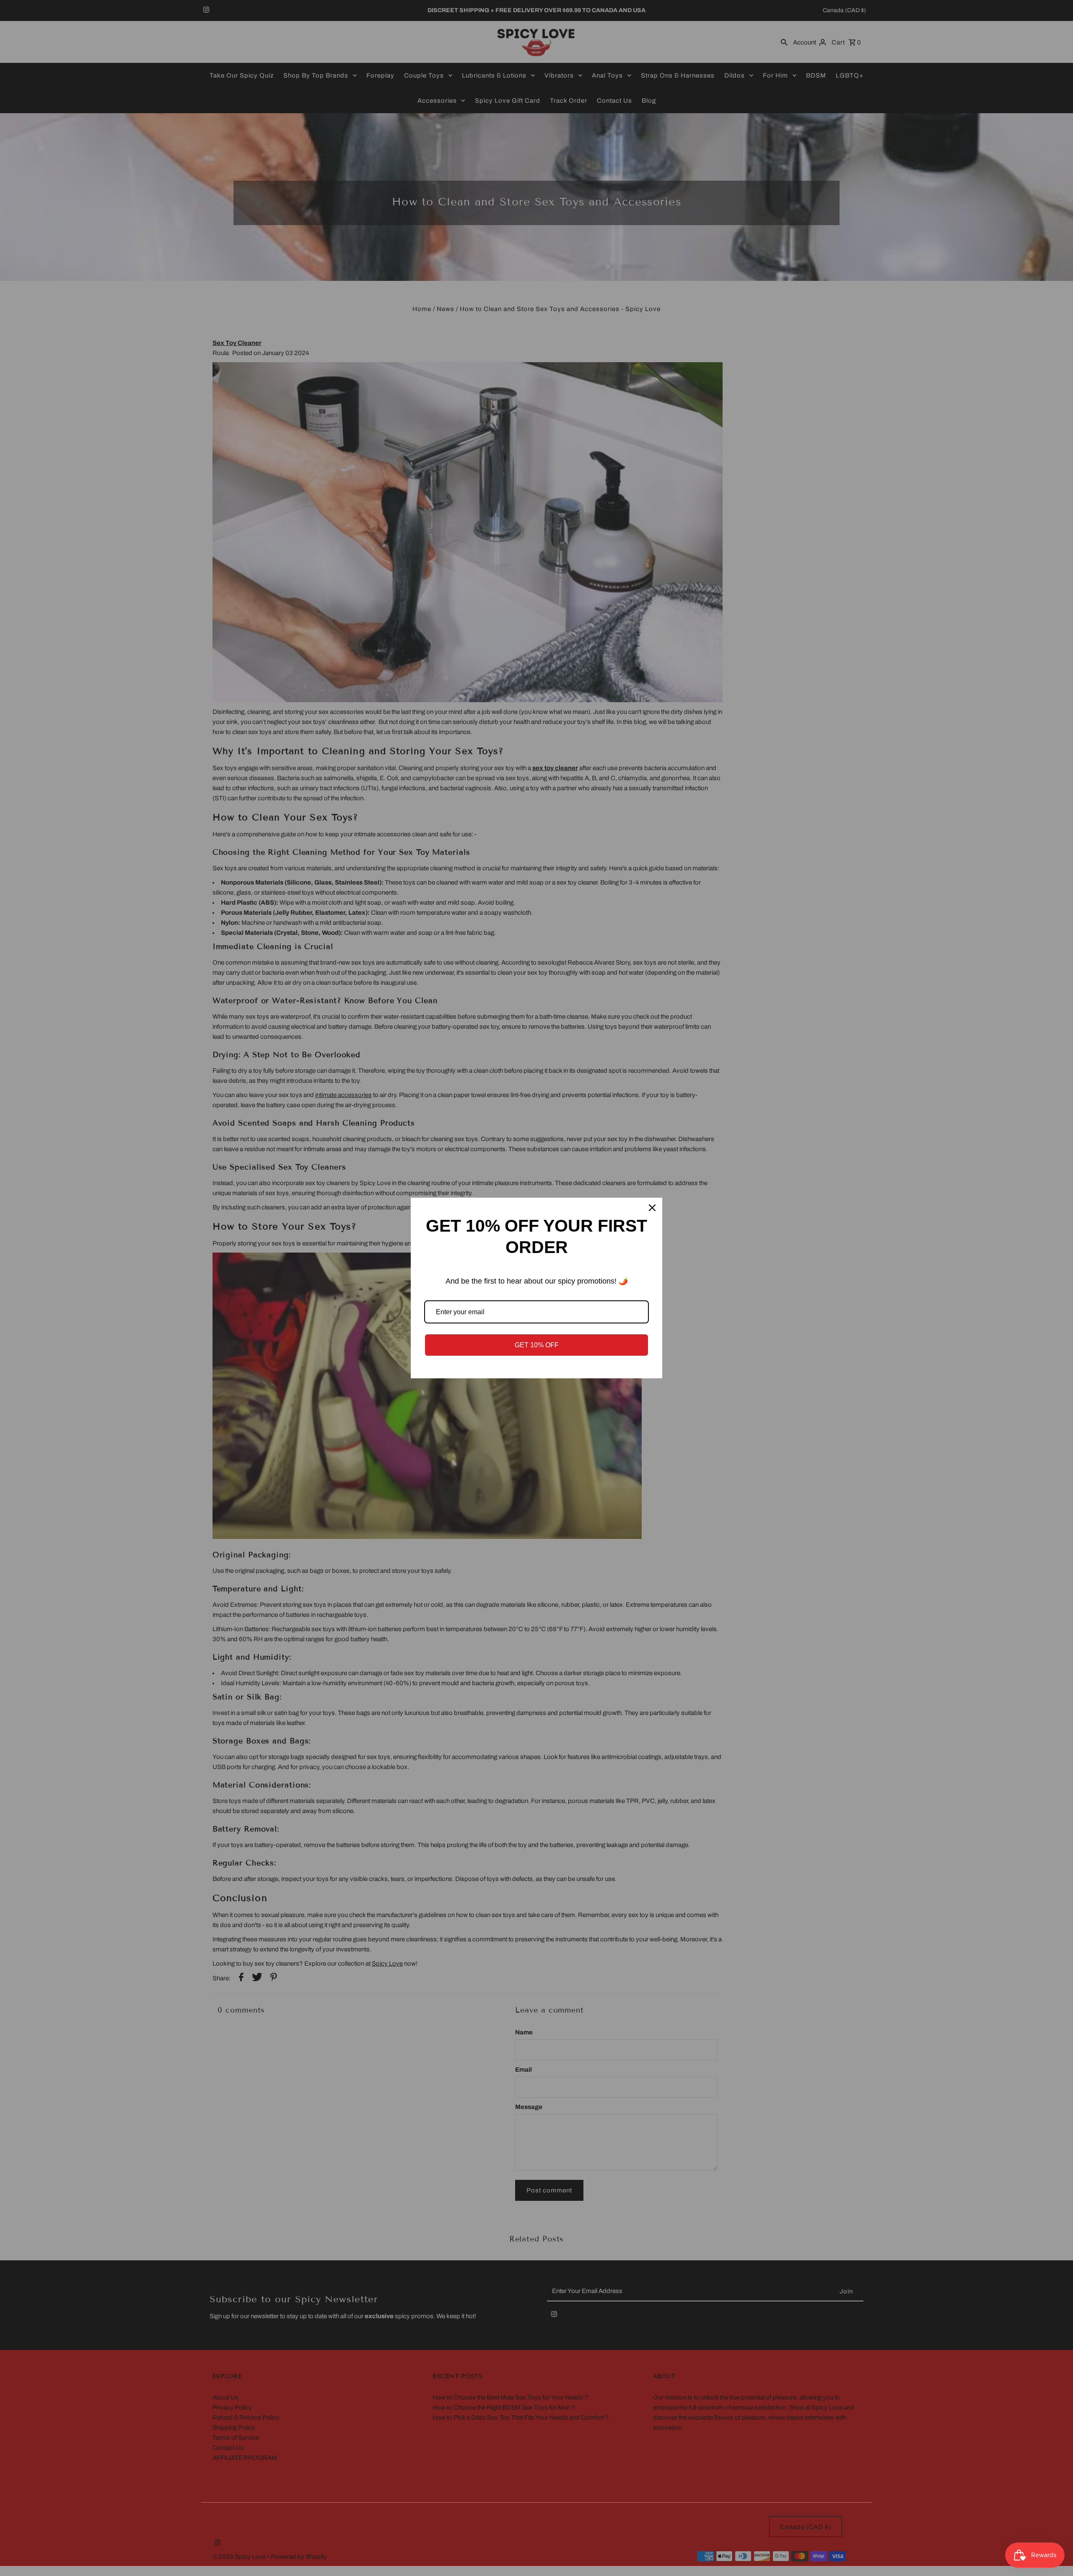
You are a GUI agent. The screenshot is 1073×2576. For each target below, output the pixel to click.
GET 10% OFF (537, 1345)
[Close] (652, 1208)
